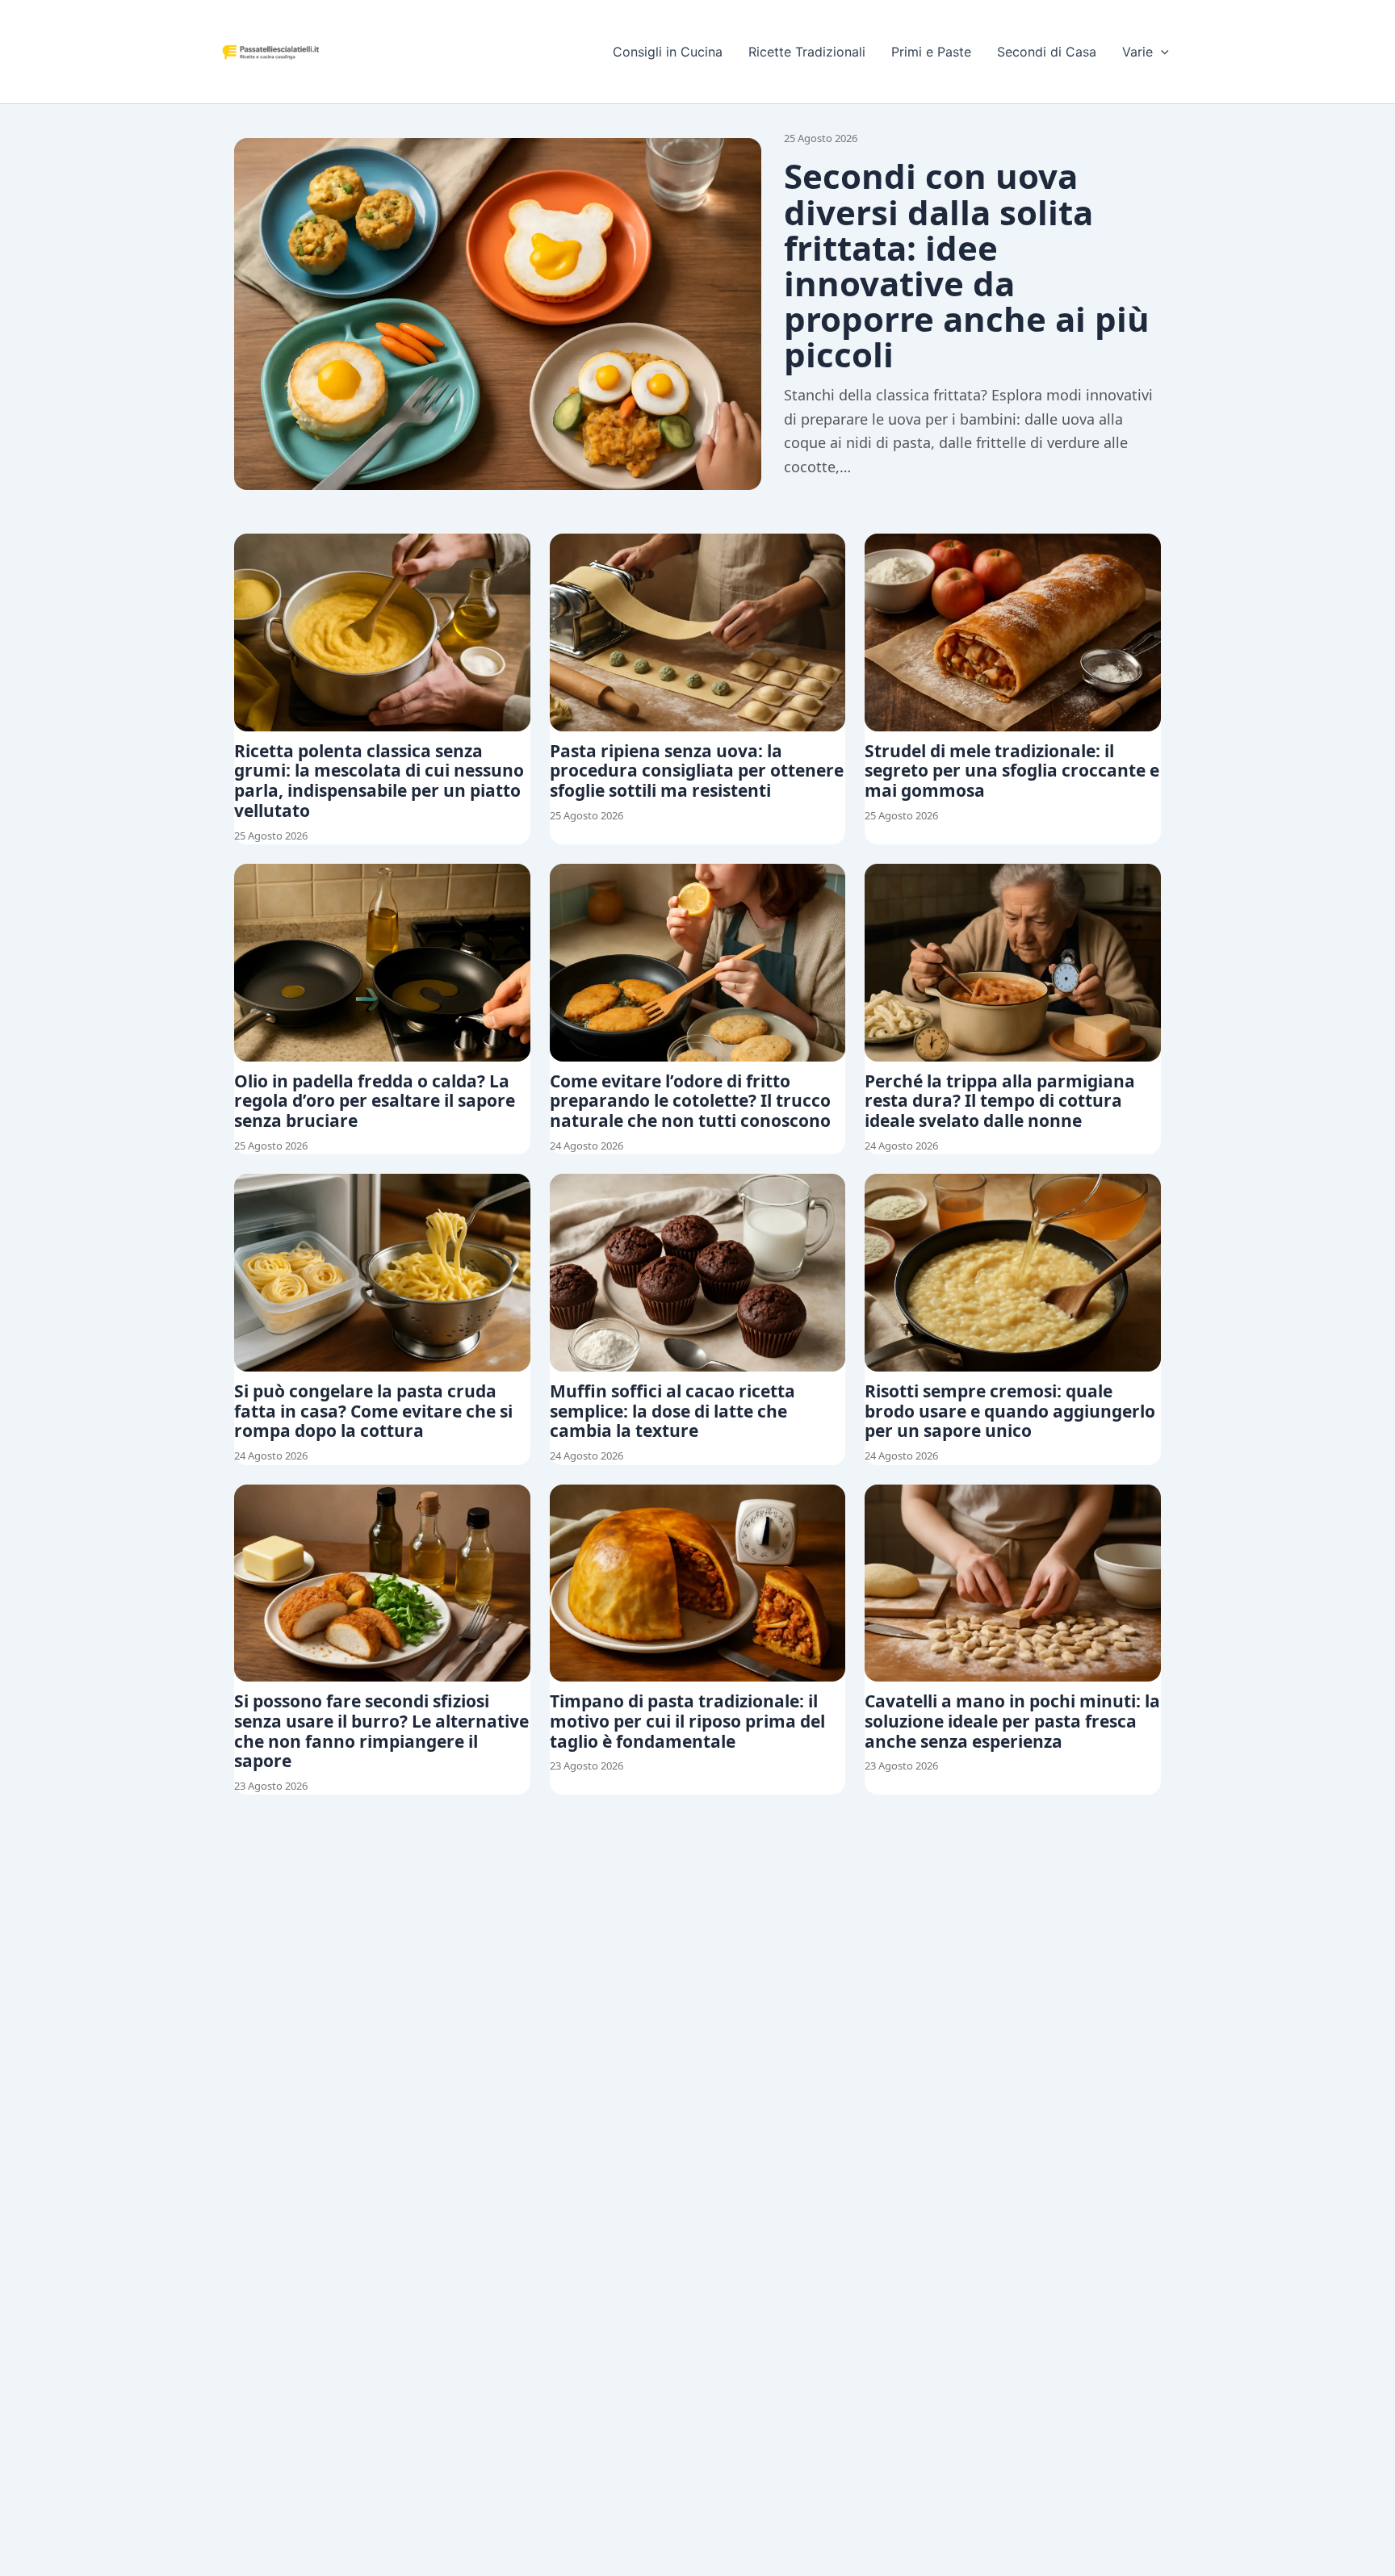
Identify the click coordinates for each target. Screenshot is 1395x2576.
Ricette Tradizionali (807, 52)
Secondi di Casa (1047, 52)
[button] (1161, 52)
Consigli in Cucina (668, 52)
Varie (1137, 52)
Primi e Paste (931, 52)
